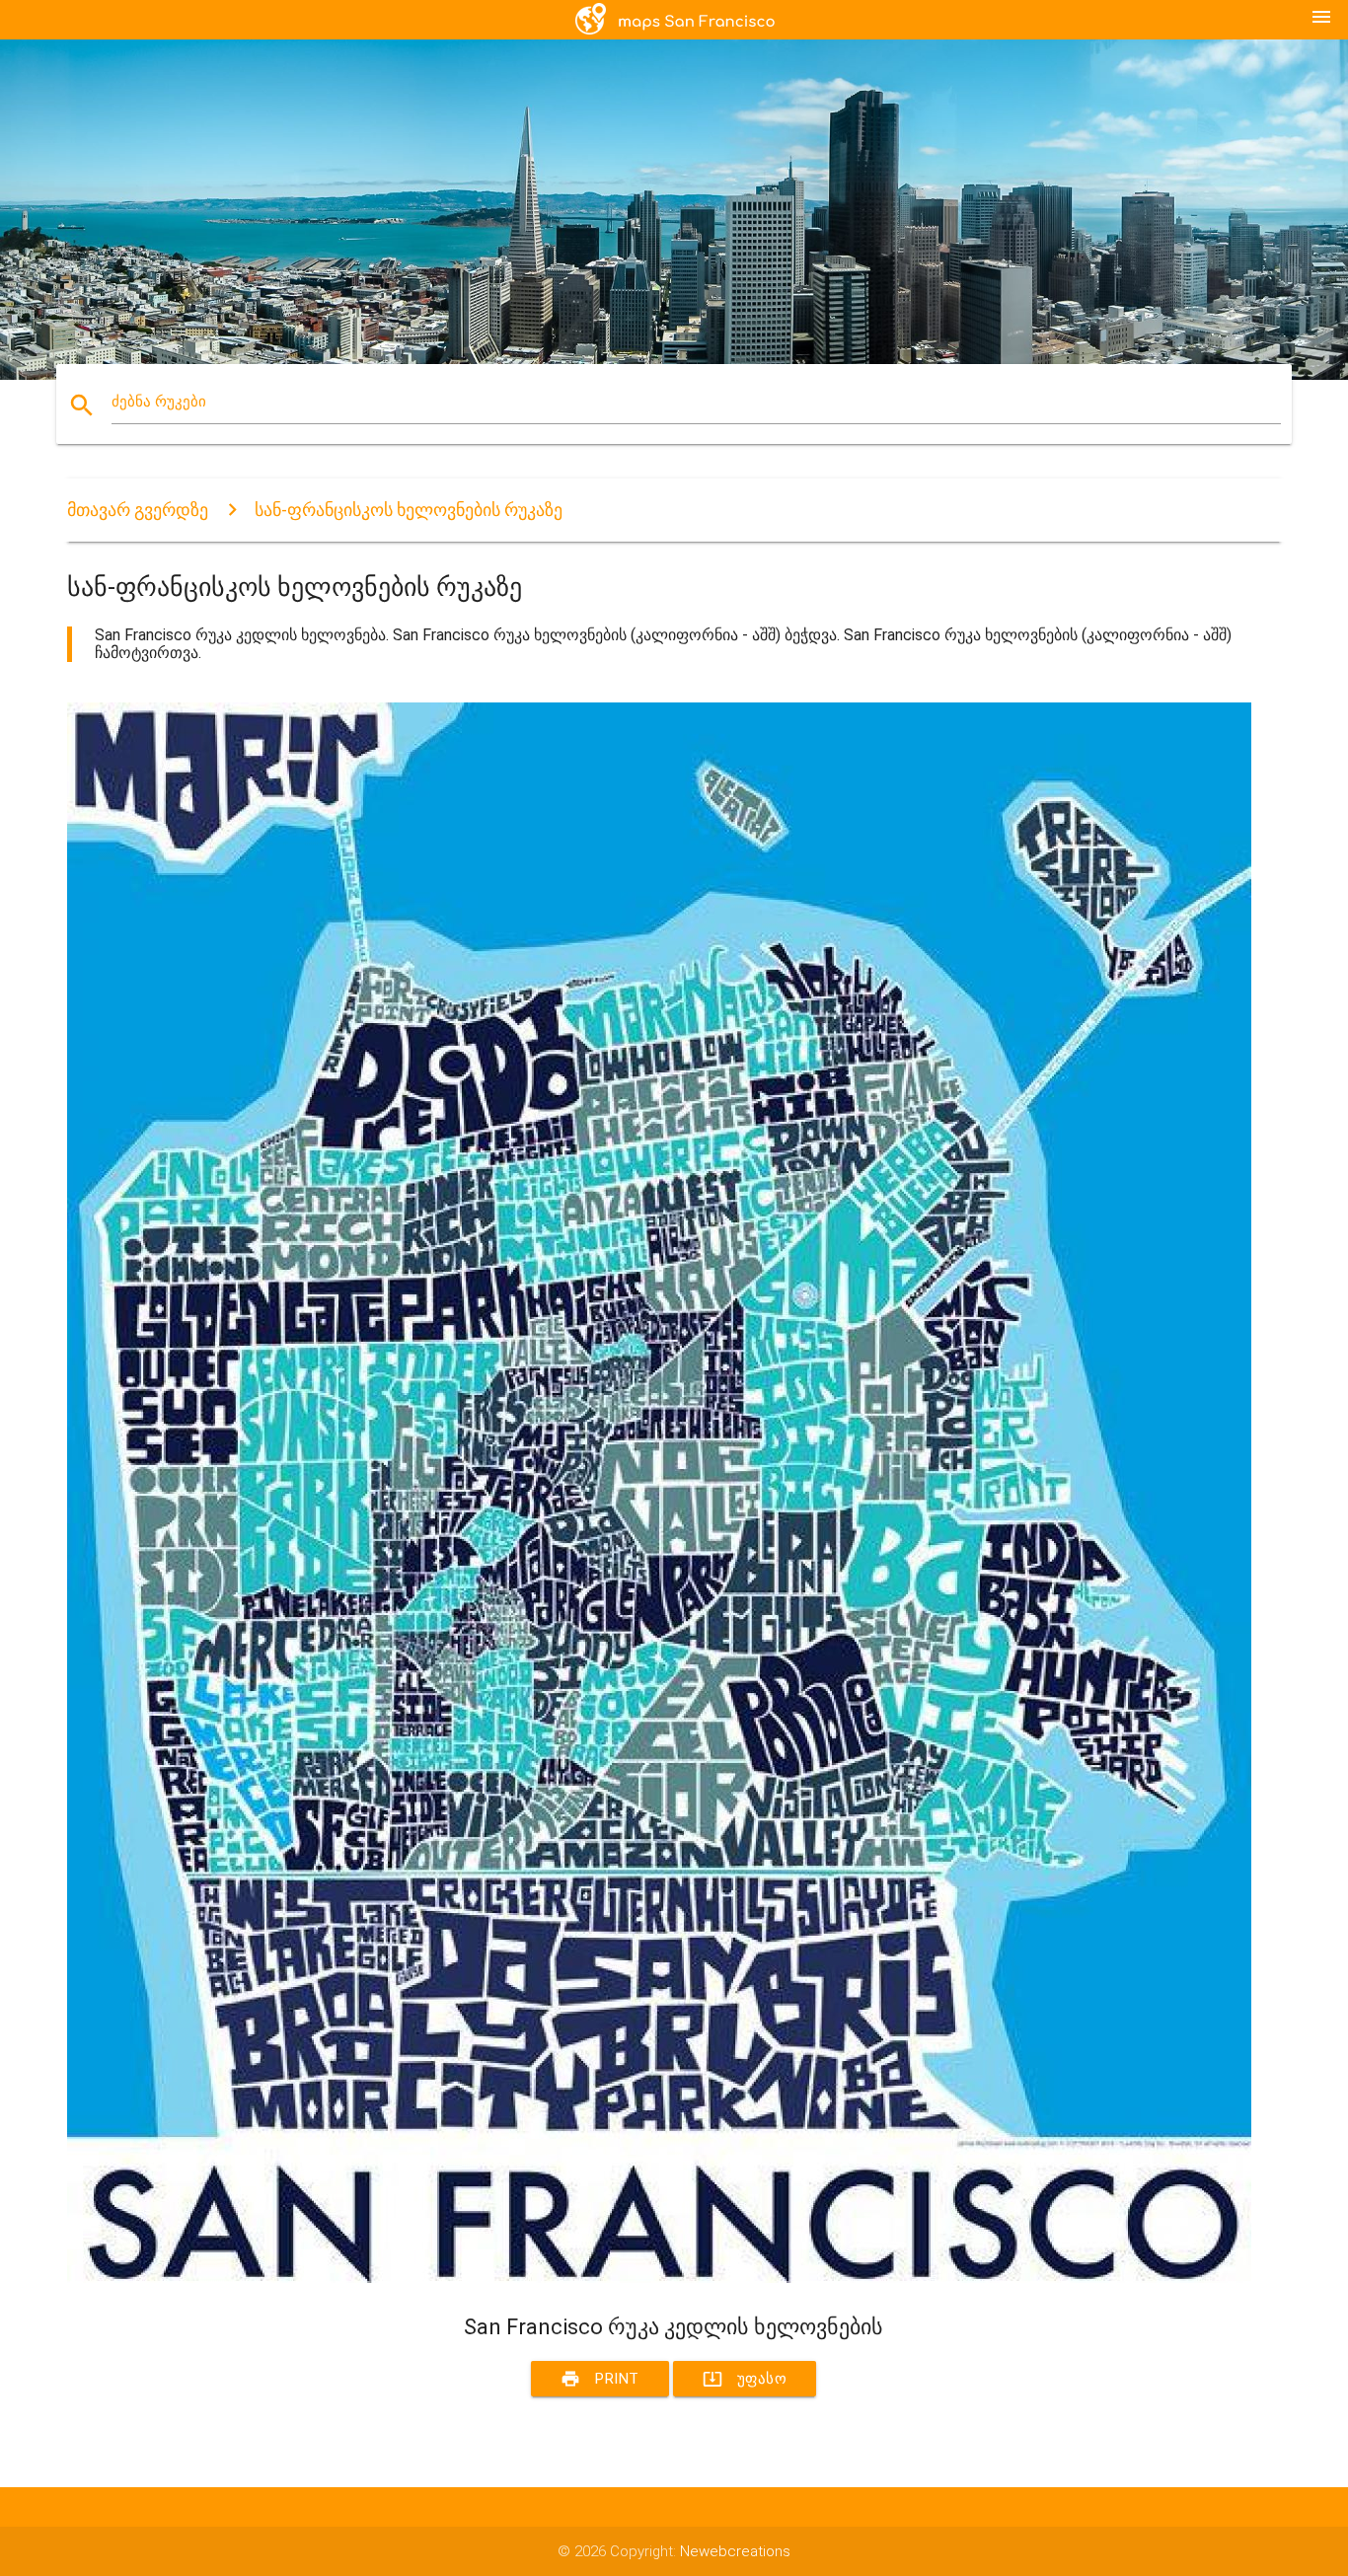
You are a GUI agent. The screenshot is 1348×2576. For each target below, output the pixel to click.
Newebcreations (735, 2551)
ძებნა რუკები (159, 402)
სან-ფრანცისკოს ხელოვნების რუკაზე (409, 510)
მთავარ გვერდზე (138, 510)
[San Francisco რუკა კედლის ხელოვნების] (659, 2278)
